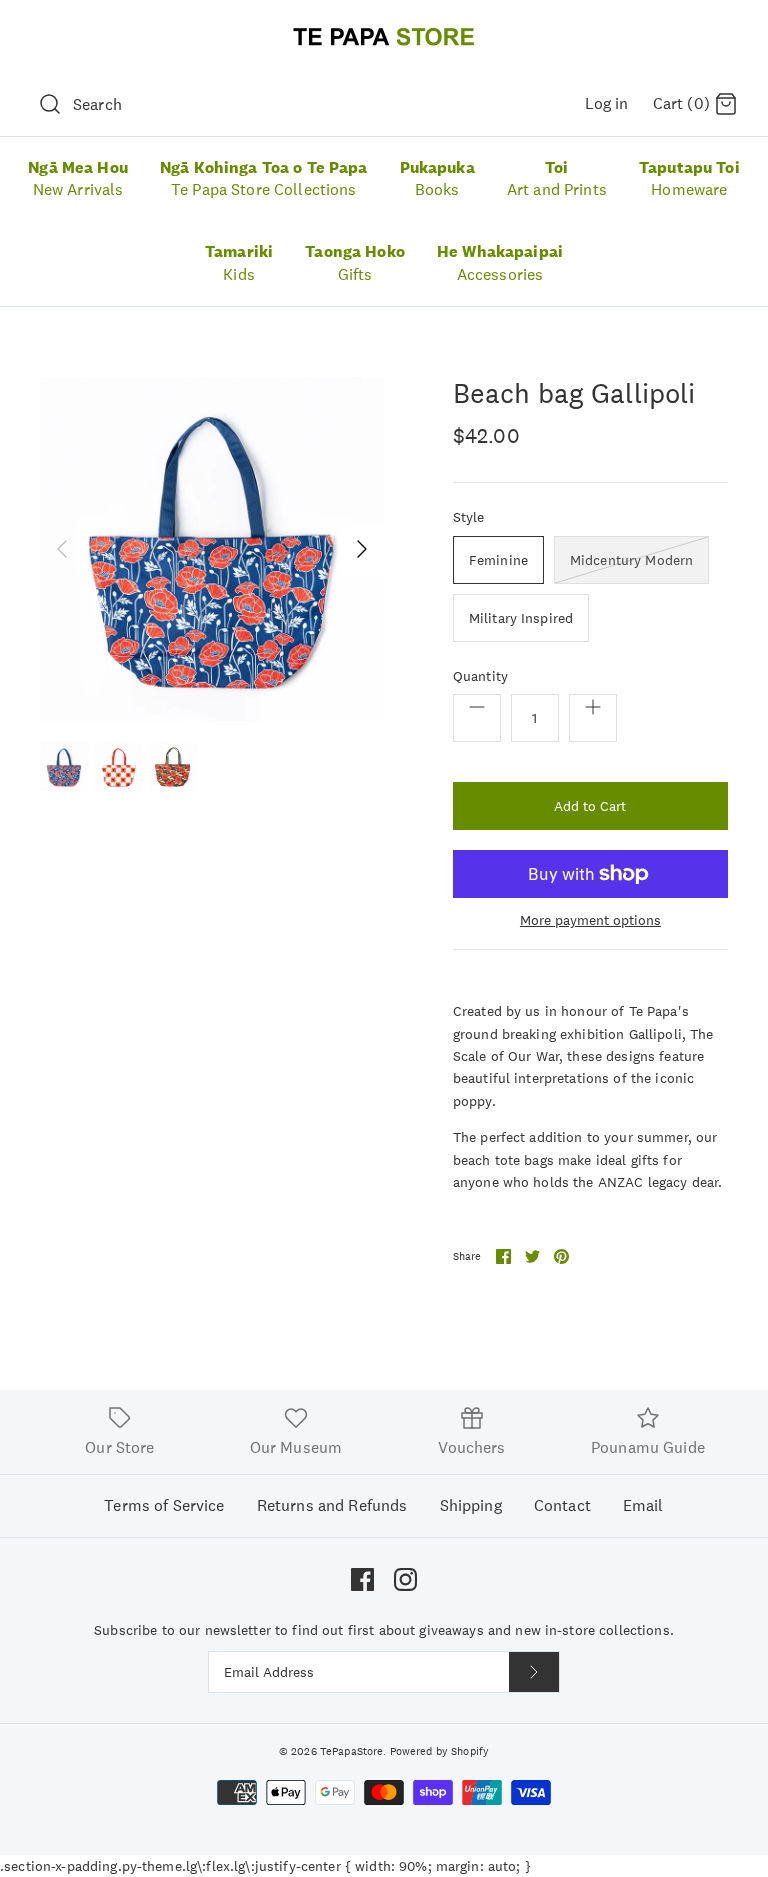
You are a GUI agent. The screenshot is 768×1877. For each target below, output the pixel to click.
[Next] (362, 549)
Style (469, 517)
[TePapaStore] (384, 36)
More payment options (590, 920)
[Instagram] (405, 1579)
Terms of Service (164, 1505)
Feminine (498, 560)
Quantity (480, 676)
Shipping (471, 1505)
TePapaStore (352, 1751)
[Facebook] (362, 1579)
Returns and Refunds (332, 1505)
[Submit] (534, 1672)
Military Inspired (521, 618)
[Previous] (62, 549)
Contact (562, 1505)
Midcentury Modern (631, 560)
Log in (607, 103)
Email (643, 1505)
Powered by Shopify (440, 1751)
